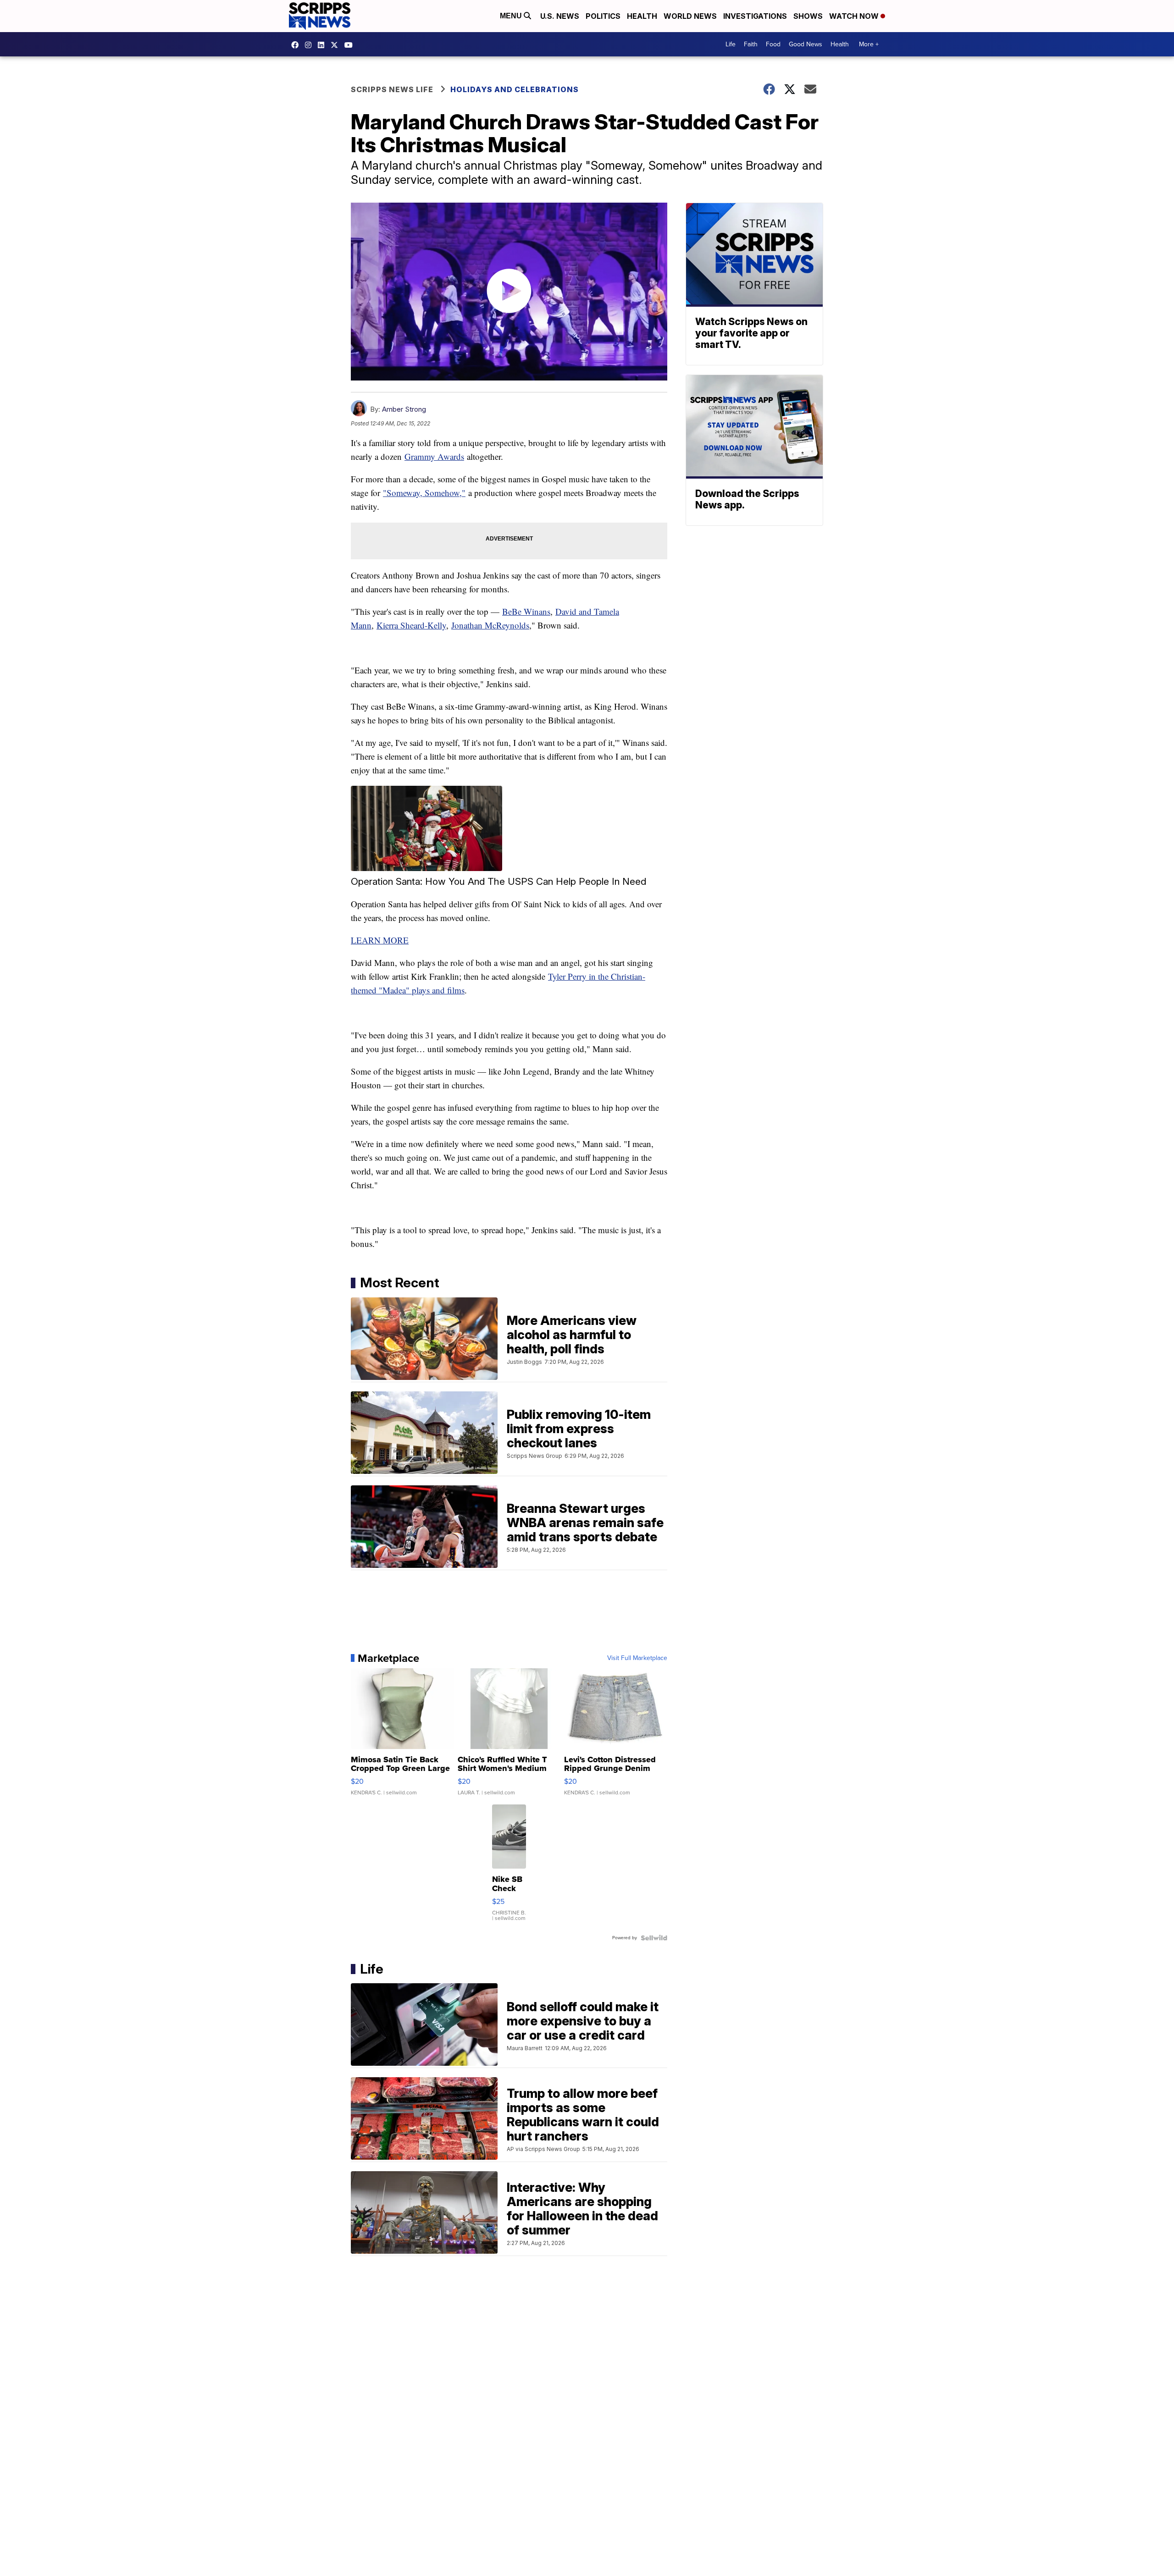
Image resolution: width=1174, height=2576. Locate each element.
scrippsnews (297, 45)
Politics (603, 16)
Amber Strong (404, 409)
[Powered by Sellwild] (654, 1938)
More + (869, 44)
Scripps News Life (392, 89)
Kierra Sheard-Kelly (411, 625)
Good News (806, 44)
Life (731, 44)
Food (773, 44)
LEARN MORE (380, 940)
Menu (512, 16)
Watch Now (855, 16)
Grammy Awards (434, 456)
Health (642, 16)
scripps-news (323, 45)
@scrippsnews (351, 45)
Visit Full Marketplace (637, 1658)
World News (690, 16)
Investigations (755, 16)
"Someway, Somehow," (424, 493)
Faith (751, 44)
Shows (808, 16)
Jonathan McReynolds (490, 625)
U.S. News (560, 16)
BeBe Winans (526, 611)
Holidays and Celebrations (515, 89)
